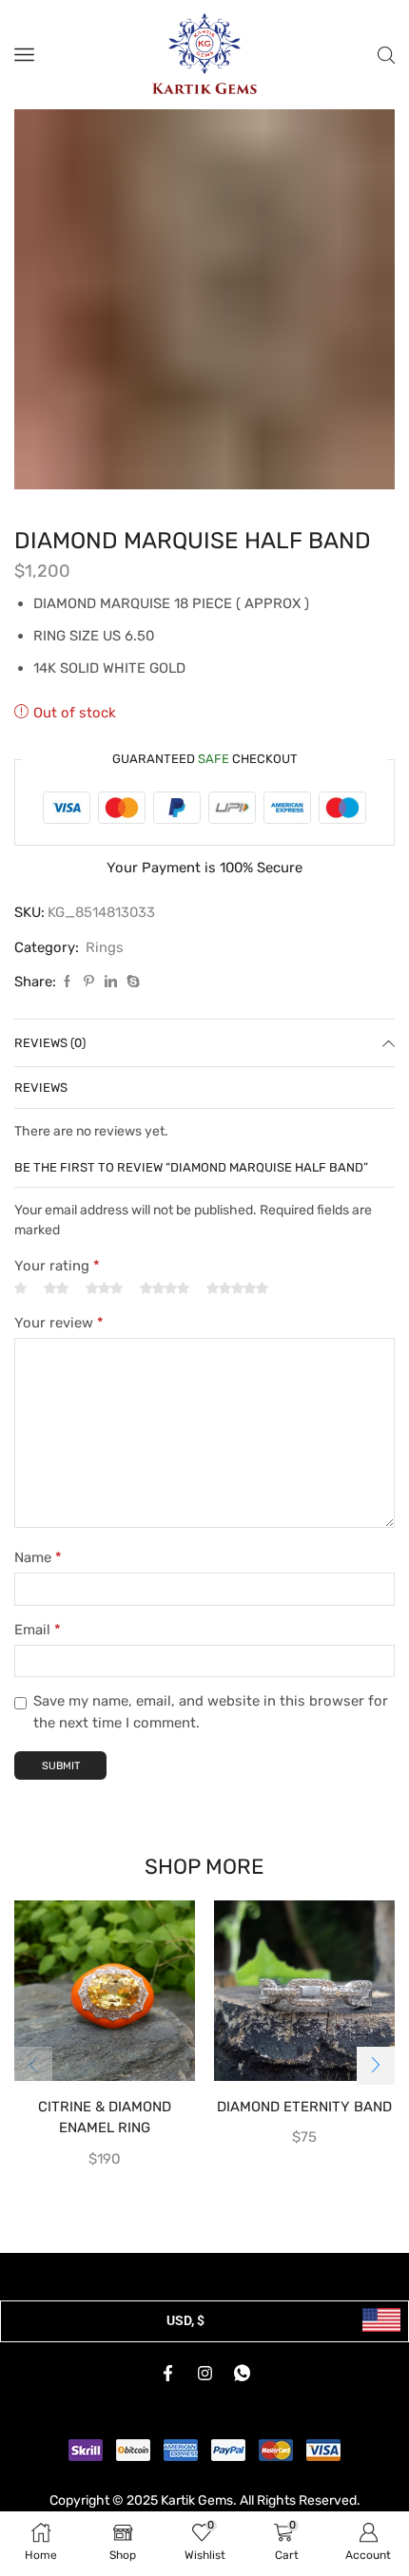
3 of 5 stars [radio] (104, 1288)
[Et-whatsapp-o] (242, 2373)
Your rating (57, 1266)
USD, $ (185, 2320)
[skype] (131, 982)
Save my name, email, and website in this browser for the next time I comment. (211, 1711)
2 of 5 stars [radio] (56, 1288)
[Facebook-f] (167, 2373)
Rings (105, 947)
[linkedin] (111, 982)
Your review (59, 1323)
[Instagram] (204, 2373)
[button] (376, 2066)
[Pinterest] (89, 982)
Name (38, 1557)
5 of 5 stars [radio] (237, 1288)
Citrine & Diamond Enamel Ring (105, 2117)
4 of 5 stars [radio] (165, 1288)
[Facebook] (67, 982)
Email (38, 1630)
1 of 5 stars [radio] (20, 1288)
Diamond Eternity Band (304, 2107)
